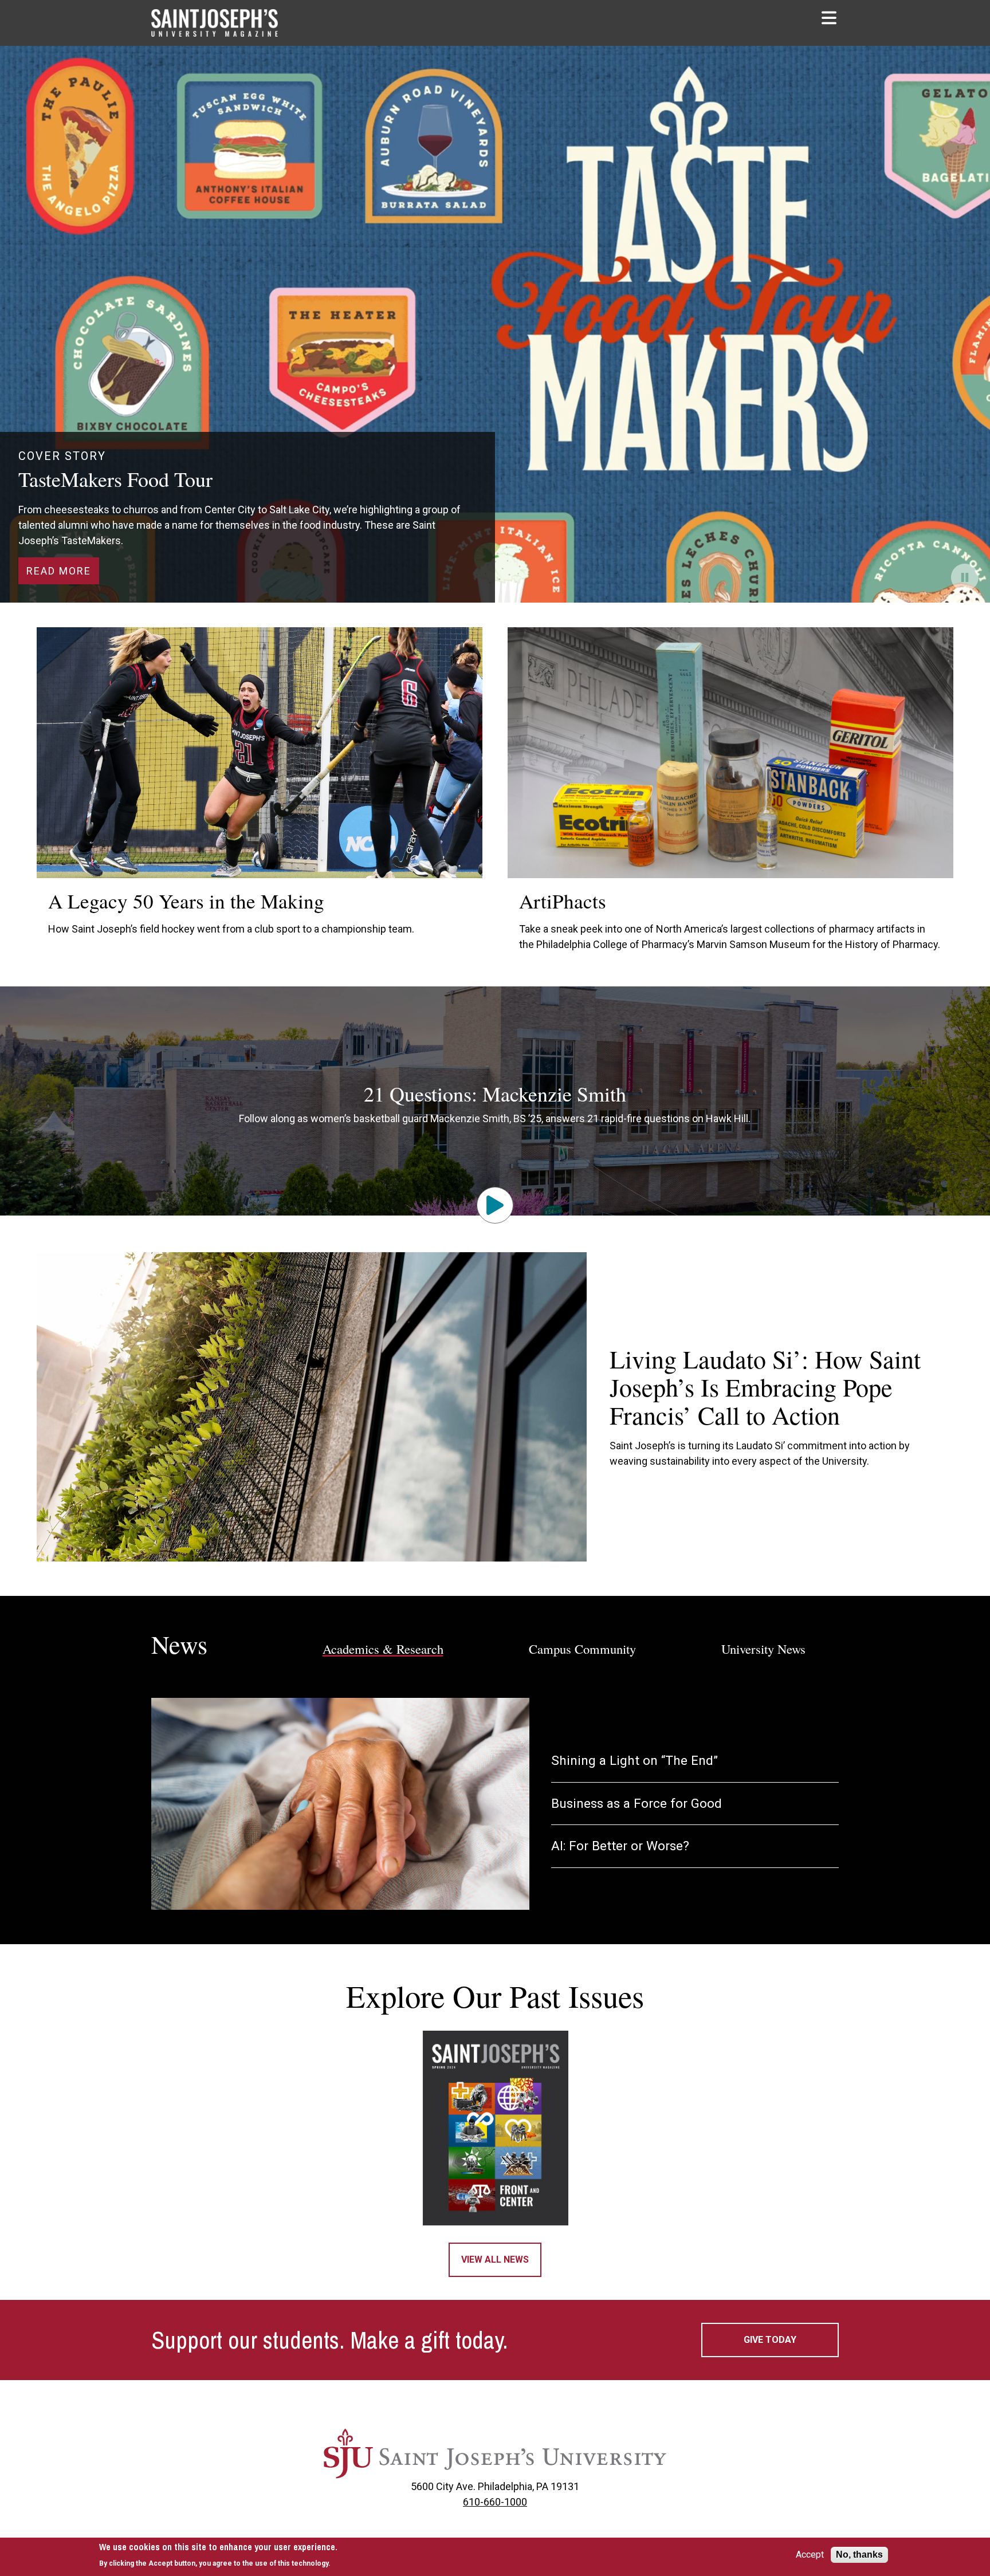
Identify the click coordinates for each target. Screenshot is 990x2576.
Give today (770, 2340)
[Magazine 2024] (495, 2128)
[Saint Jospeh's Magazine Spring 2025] (224, 23)
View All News (495, 2260)
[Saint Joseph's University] (495, 2453)
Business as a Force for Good (637, 1804)
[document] (218, 2555)
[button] (830, 18)
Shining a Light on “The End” (635, 1761)
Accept (810, 2555)
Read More (59, 571)
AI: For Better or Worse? (620, 1846)
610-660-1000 (495, 2502)
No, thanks (859, 2555)
